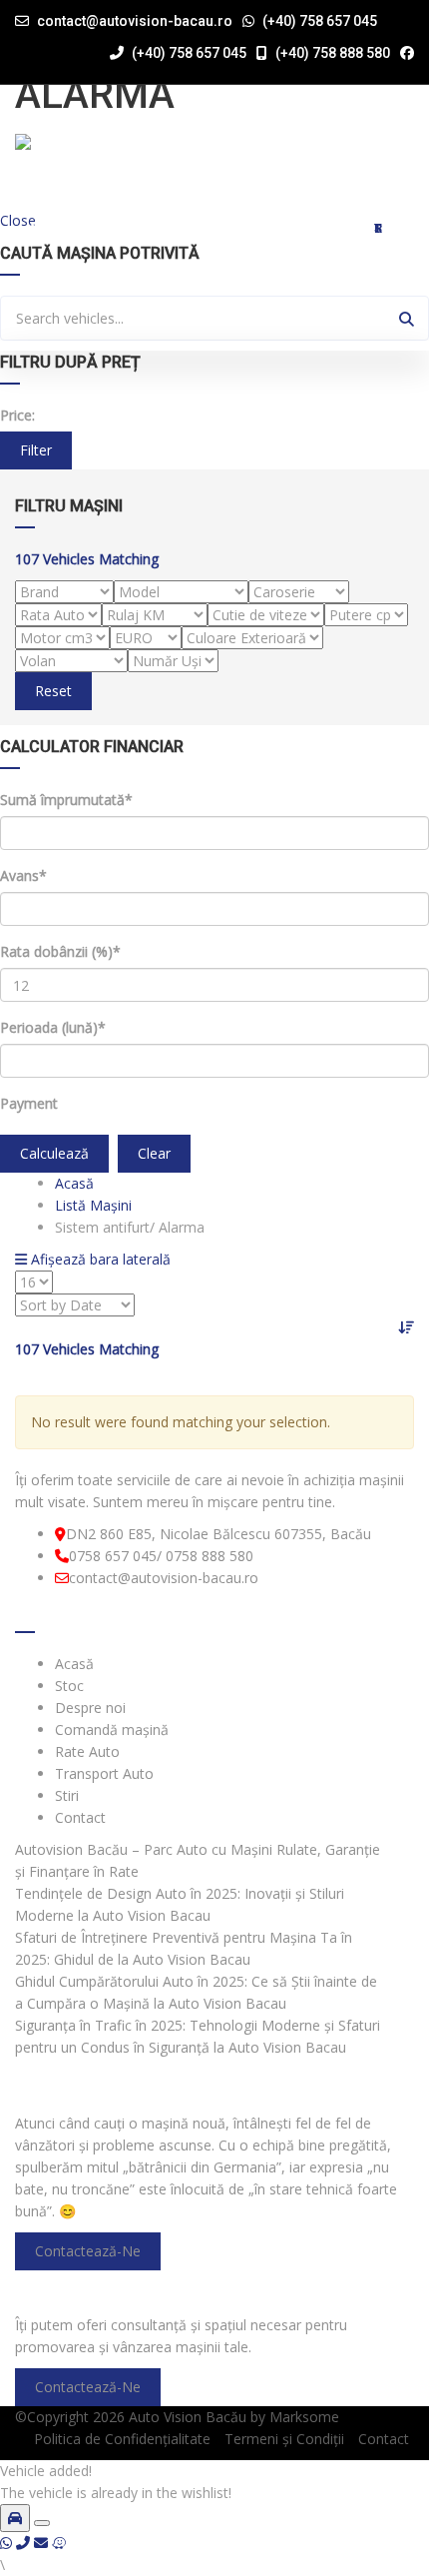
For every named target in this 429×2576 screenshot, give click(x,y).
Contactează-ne (88, 2251)
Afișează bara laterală (99, 1259)
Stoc (217, 228)
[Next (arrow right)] (394, 1288)
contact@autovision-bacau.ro (135, 21)
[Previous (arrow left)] (35, 1288)
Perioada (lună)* (53, 1027)
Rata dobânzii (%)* (60, 951)
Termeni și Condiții (284, 2439)
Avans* (23, 875)
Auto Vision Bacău (188, 2417)
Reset (53, 691)
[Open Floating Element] (15, 2518)
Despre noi (249, 228)
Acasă (50, 228)
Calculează (54, 1153)
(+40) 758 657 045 (320, 21)
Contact (410, 228)
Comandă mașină (282, 228)
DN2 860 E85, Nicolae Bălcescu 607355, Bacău (218, 1534)
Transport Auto (347, 228)
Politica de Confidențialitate (122, 2439)
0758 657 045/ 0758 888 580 (161, 1556)
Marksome (304, 2417)
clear (154, 1153)
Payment (29, 1103)
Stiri (378, 228)
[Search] (407, 318)
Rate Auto (315, 228)
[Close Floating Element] (42, 2523)
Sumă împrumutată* (66, 800)
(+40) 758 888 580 (331, 53)
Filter (36, 450)
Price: (17, 415)
